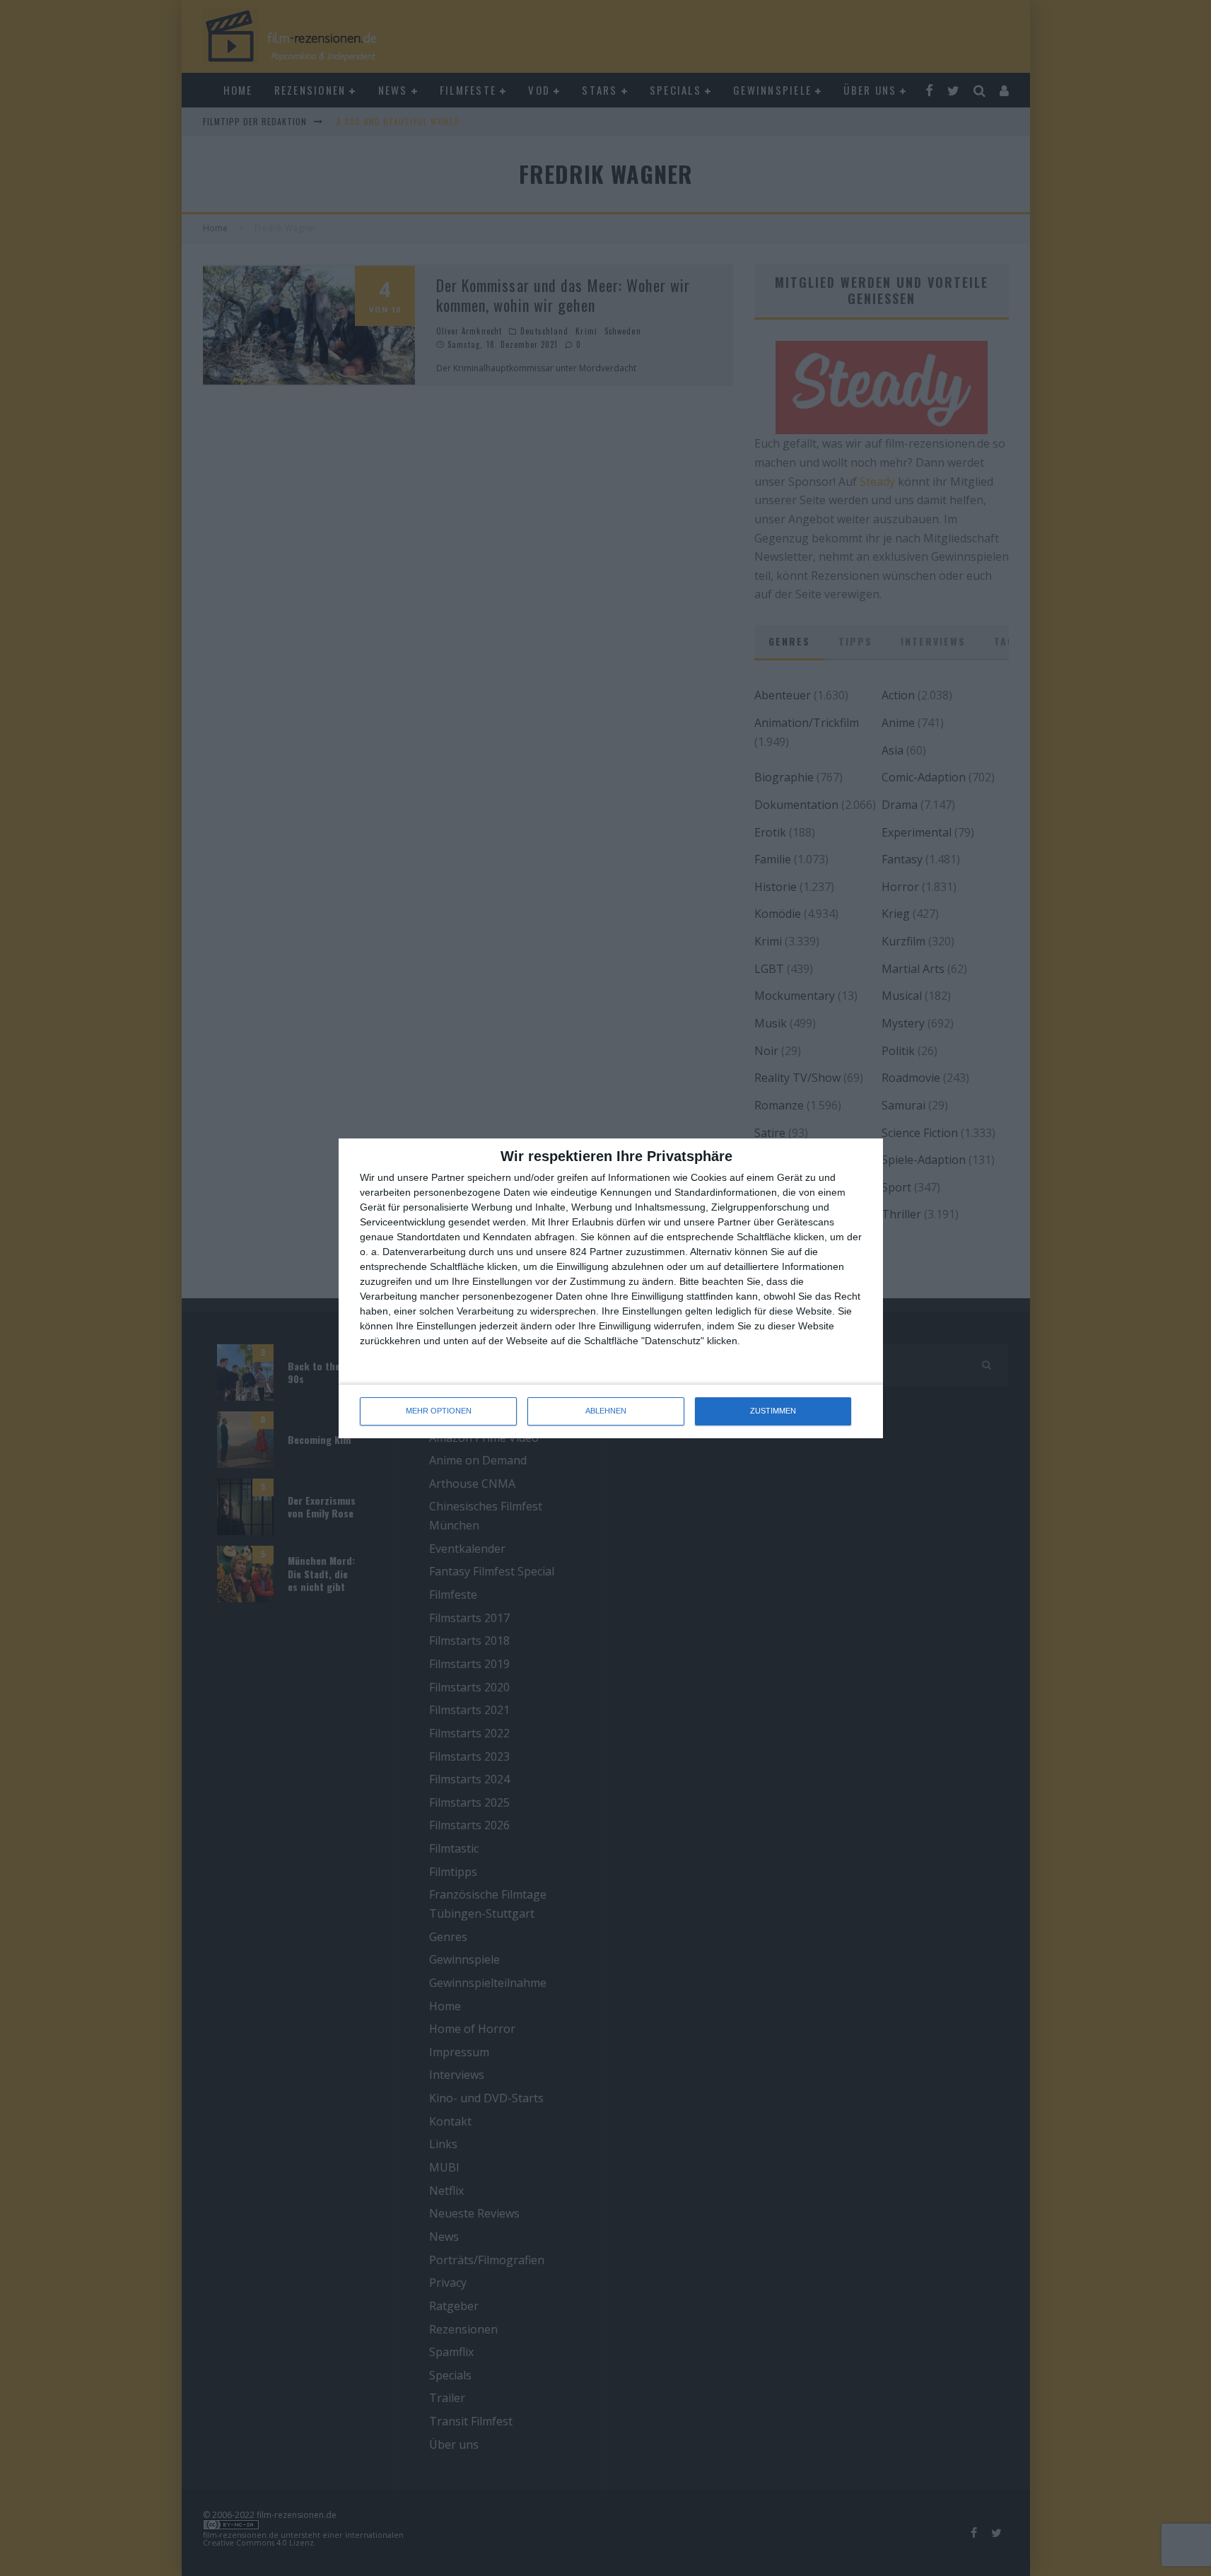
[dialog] (611, 1288)
